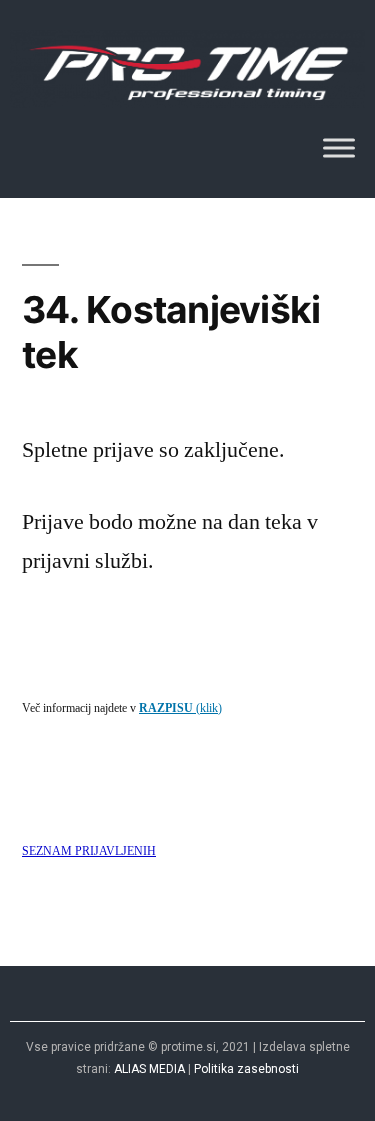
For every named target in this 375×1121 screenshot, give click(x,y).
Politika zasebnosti (246, 1069)
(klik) (180, 708)
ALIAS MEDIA (149, 1069)
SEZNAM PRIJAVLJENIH (89, 851)
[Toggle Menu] (339, 148)
